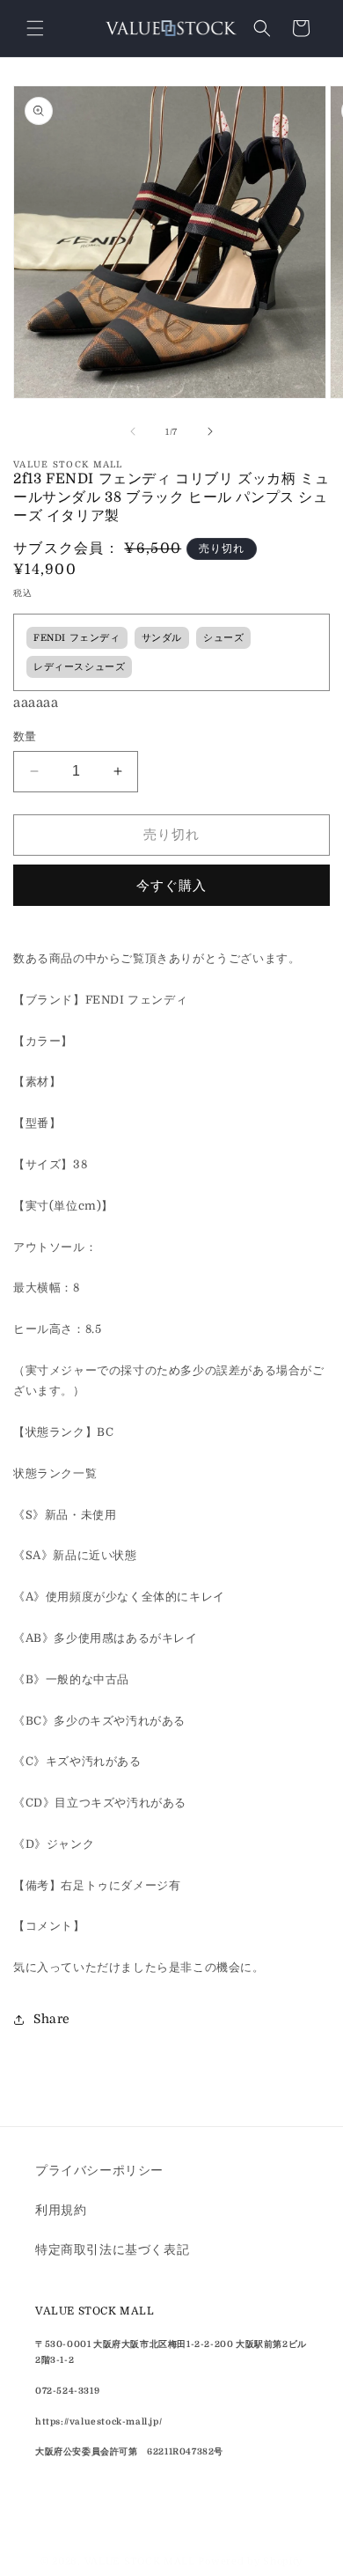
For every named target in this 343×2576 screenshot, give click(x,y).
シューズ (223, 638)
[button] (35, 28)
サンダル (162, 638)
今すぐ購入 (171, 886)
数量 (25, 736)
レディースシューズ (79, 667)
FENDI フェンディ (77, 638)
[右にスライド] (210, 431)
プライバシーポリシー (99, 2170)
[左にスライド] (133, 431)
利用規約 (61, 2210)
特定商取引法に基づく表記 (112, 2249)
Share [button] (52, 2019)
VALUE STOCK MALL (140, 2561)
